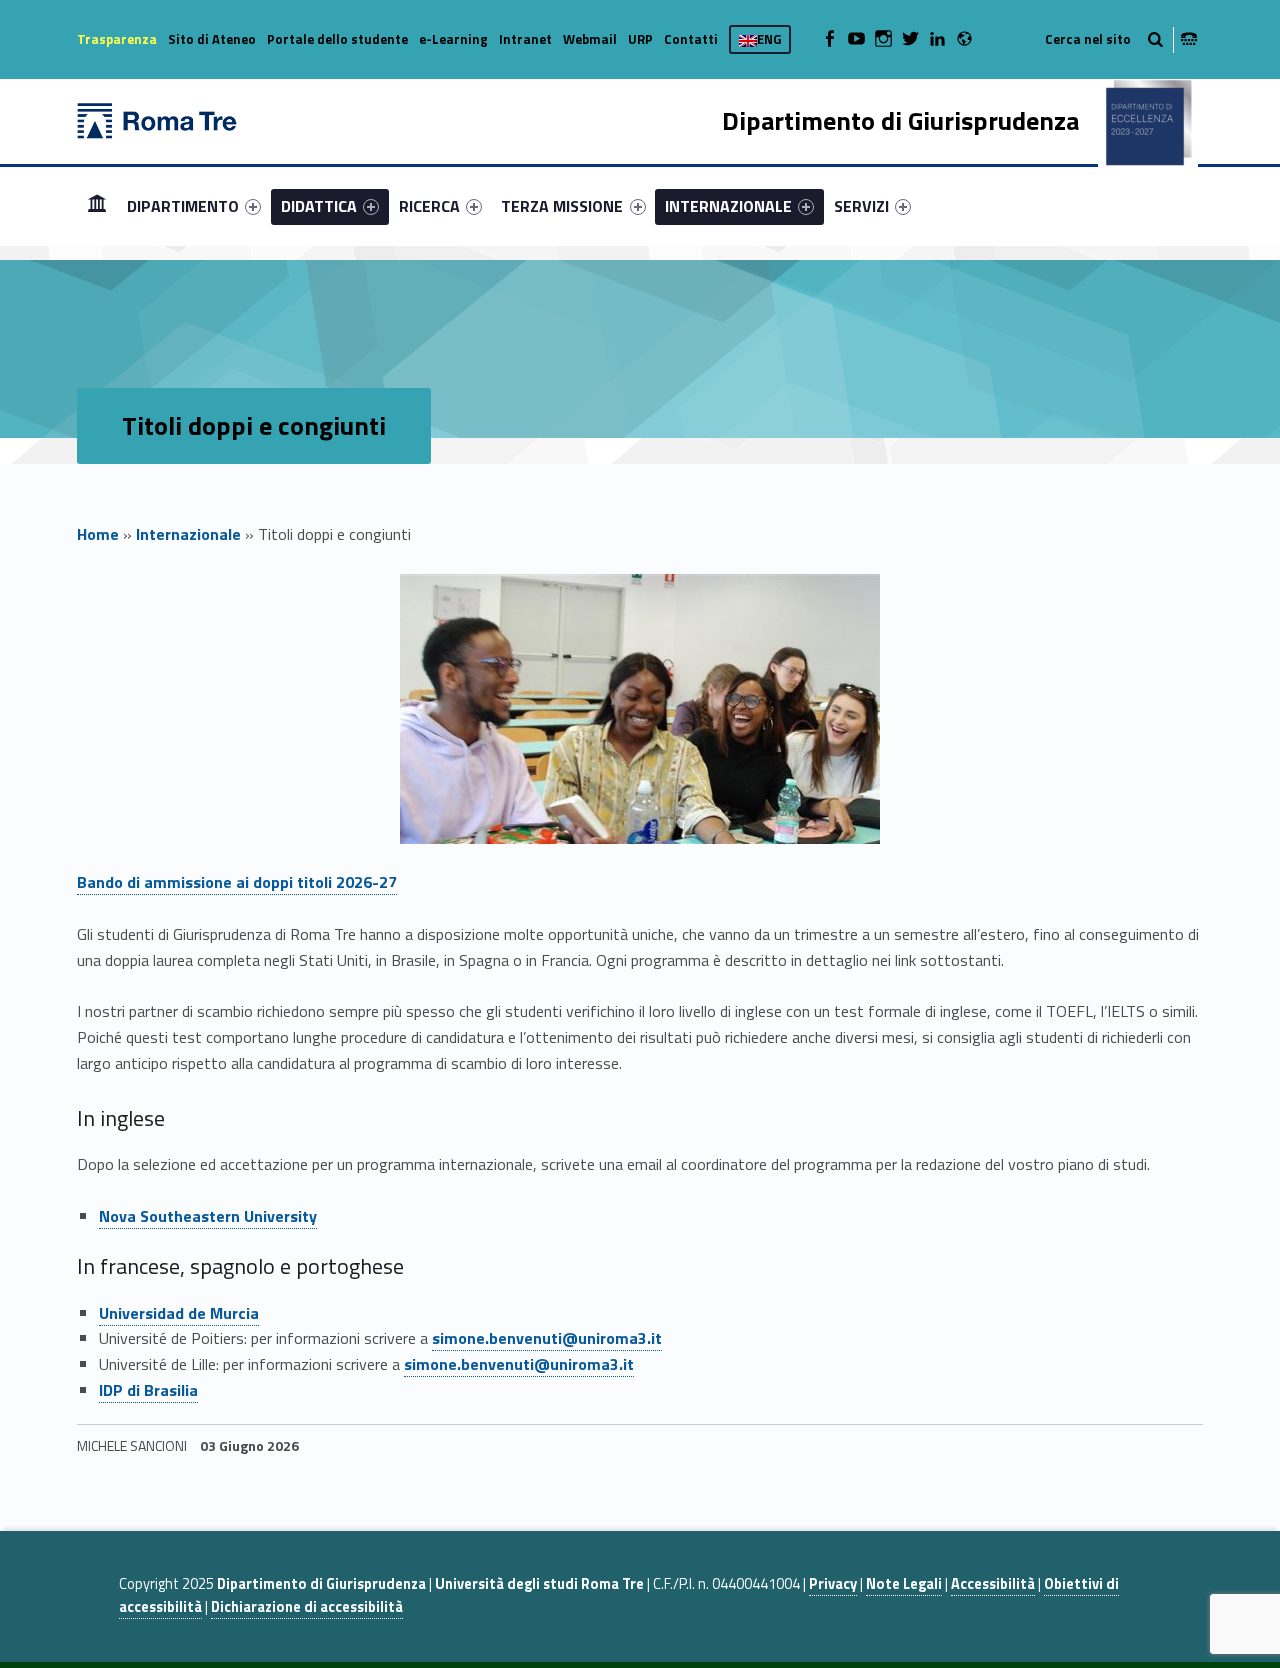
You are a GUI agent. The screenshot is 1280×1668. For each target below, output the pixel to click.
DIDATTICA (319, 206)
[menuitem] (97, 206)
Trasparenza (117, 39)
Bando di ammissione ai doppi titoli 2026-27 (237, 882)
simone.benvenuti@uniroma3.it (547, 1338)
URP (640, 39)
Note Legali (904, 1584)
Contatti (691, 39)
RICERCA (429, 206)
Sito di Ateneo (212, 39)
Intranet (525, 39)
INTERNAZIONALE (728, 206)
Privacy (833, 1584)
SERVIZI (861, 206)
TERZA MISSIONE (562, 206)
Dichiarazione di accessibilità (307, 1607)
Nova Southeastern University (208, 1216)
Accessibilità (993, 1584)
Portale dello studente (337, 39)
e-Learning (453, 39)
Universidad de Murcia (179, 1313)
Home (97, 205)
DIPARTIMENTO (183, 206)
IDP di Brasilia (148, 1390)
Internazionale (188, 534)
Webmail (590, 39)
